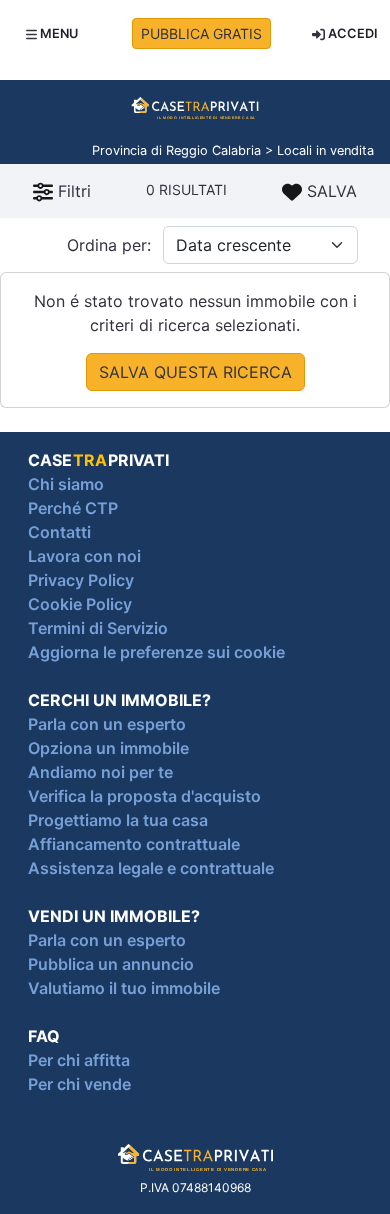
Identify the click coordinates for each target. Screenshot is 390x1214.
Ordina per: (109, 245)
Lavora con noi (84, 556)
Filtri (72, 191)
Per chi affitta (79, 1060)
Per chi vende (79, 1084)
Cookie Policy (80, 604)
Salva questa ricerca (195, 372)
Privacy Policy (81, 580)
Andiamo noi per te (100, 772)
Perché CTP (73, 508)
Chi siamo (66, 484)
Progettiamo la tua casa (118, 820)
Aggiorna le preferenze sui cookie (156, 652)
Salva (329, 191)
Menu (57, 33)
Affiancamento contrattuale (134, 844)
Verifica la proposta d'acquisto (144, 796)
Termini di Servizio (98, 628)
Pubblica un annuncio (111, 964)
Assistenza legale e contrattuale (151, 868)
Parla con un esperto (107, 724)
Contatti (59, 532)
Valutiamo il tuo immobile (124, 988)
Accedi (351, 33)
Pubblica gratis (201, 33)
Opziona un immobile (108, 748)
